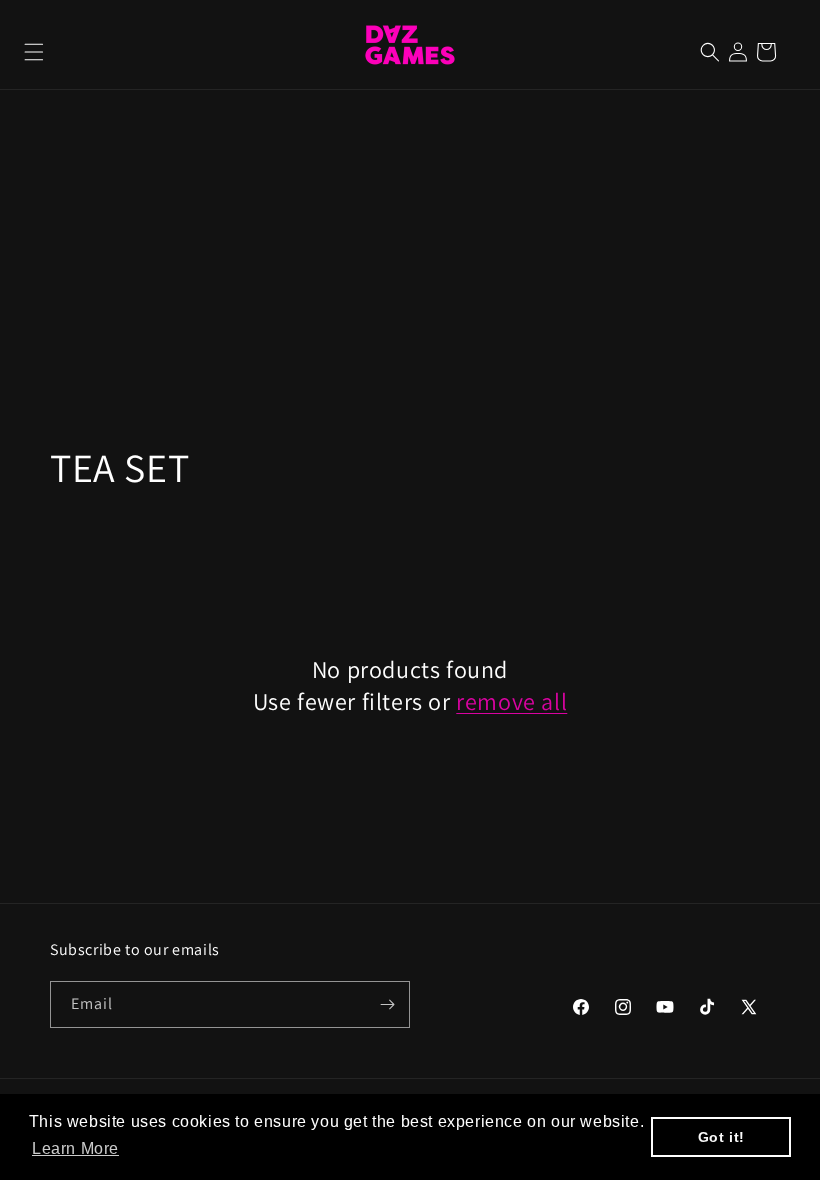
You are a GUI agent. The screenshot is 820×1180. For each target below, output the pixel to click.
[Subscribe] (387, 1004)
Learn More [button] (75, 1148)
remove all (511, 701)
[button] (34, 52)
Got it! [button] (721, 1137)
